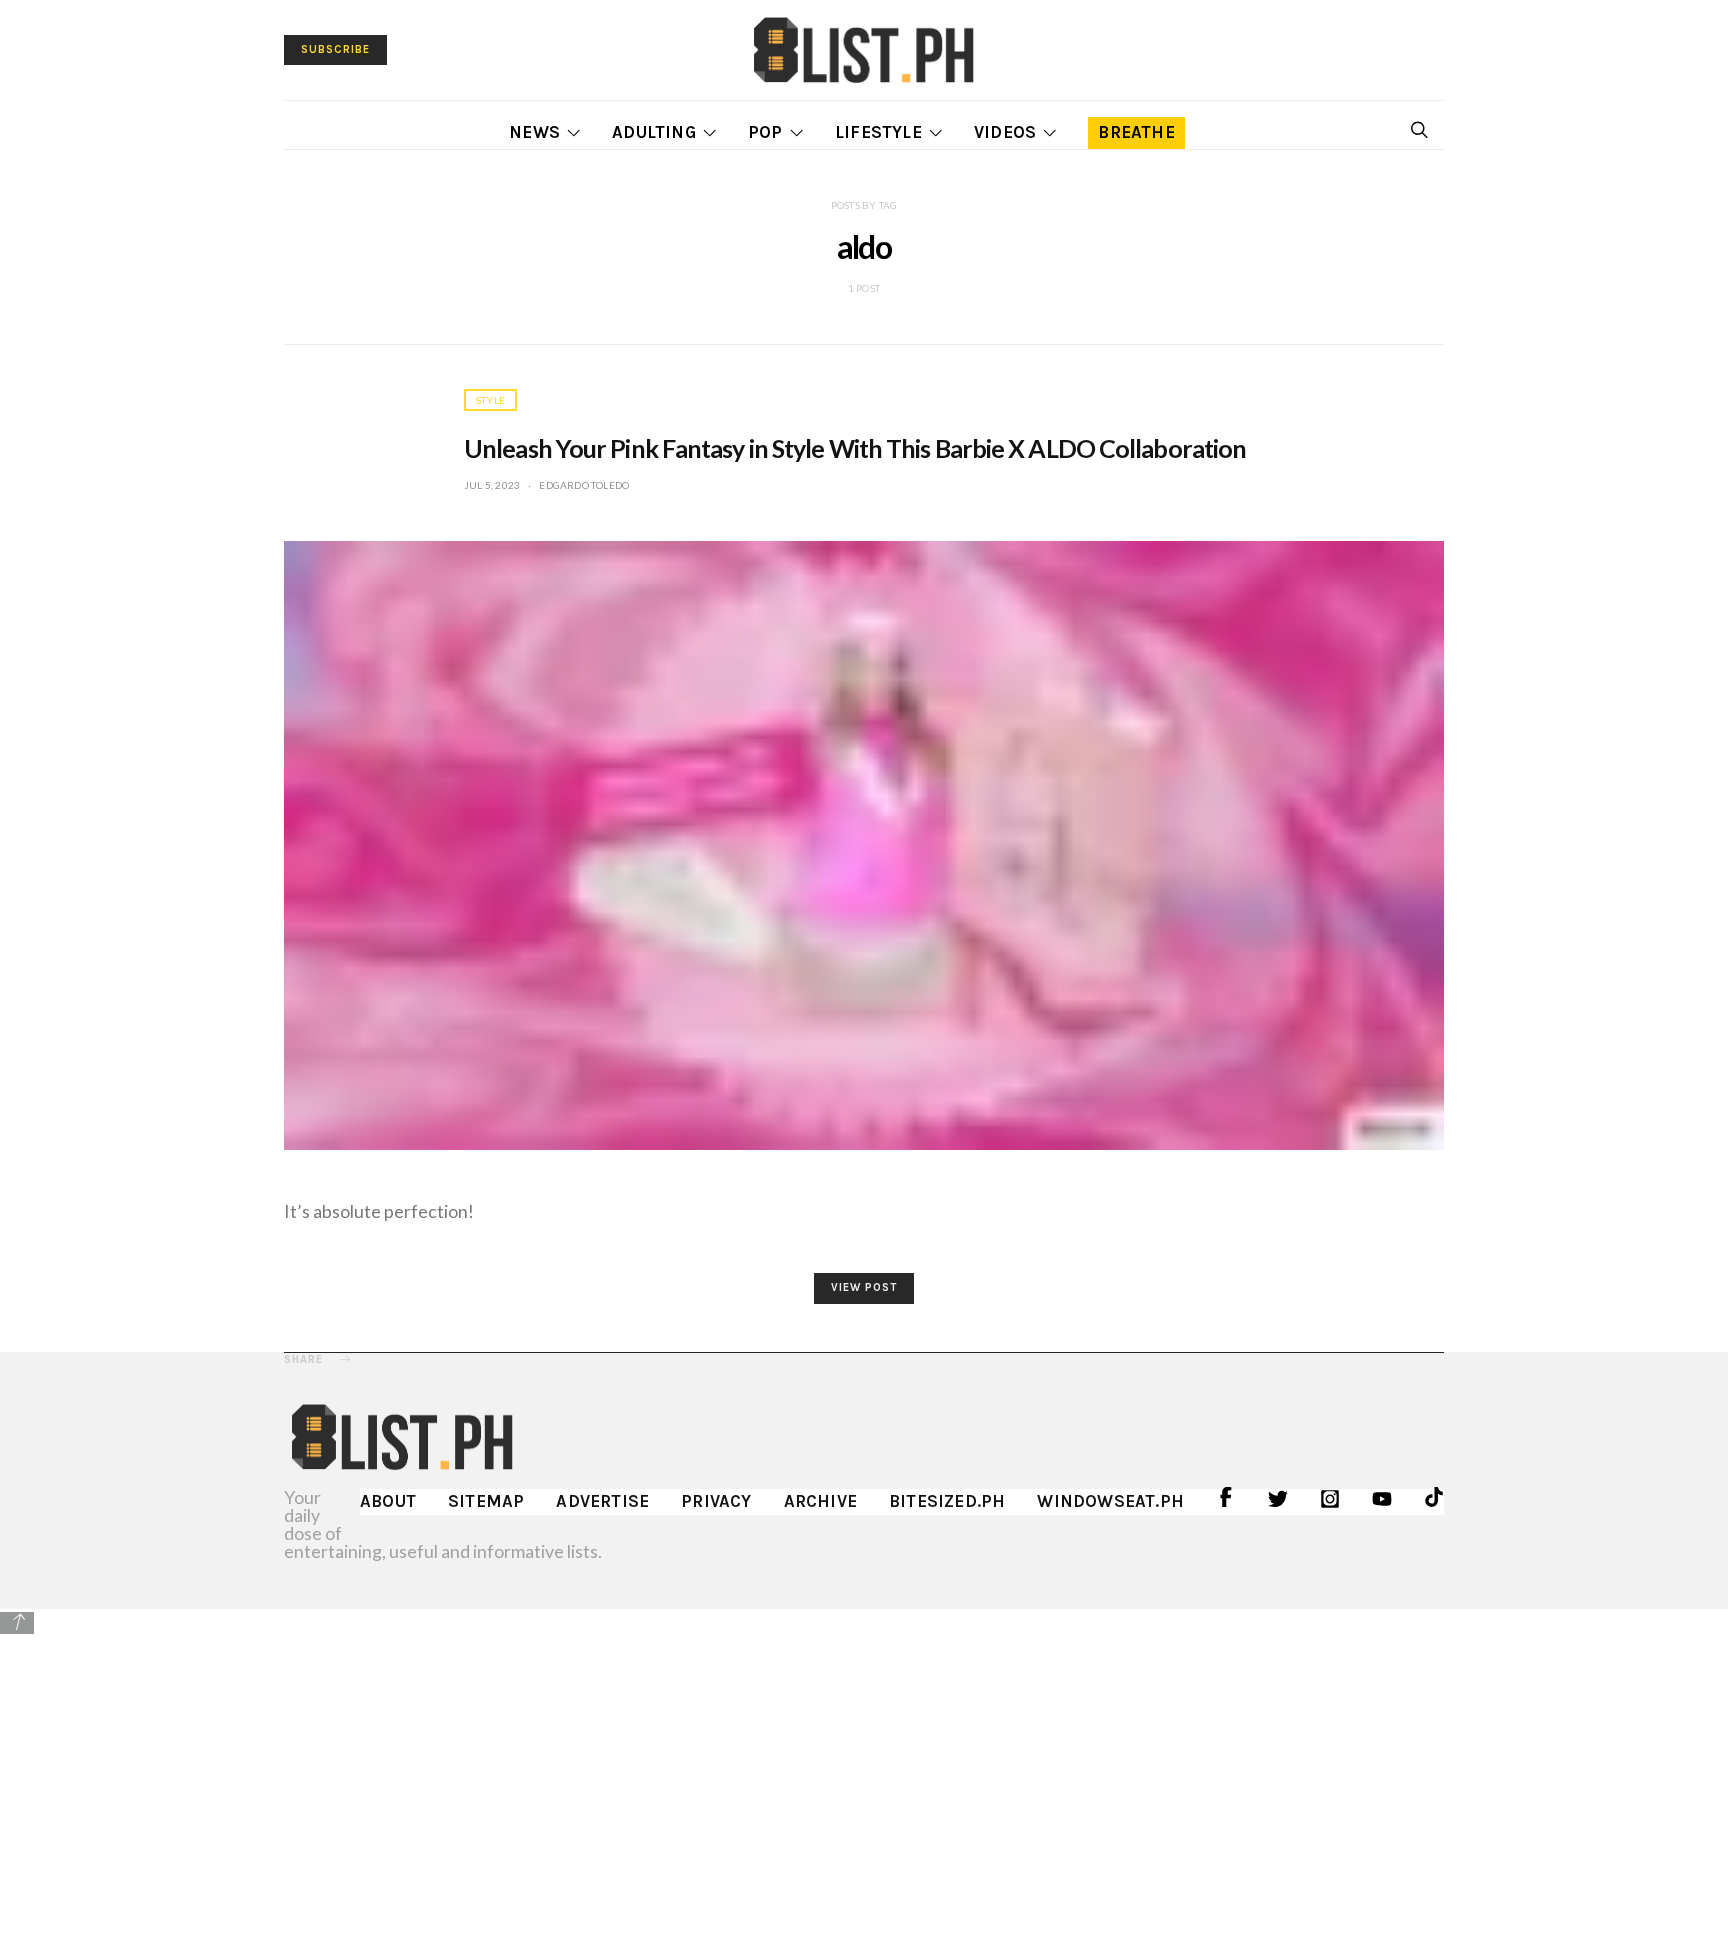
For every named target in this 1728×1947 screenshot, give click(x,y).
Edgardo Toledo (584, 485)
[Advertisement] (864, 1777)
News (534, 132)
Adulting (654, 132)
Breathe (1136, 132)
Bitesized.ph (947, 1501)
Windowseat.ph (1110, 1501)
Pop (765, 132)
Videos (1005, 132)
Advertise (602, 1501)
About (388, 1501)
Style (490, 400)
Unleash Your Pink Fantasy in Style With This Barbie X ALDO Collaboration (855, 448)
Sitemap (486, 1501)
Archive (820, 1501)
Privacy (716, 1501)
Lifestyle (878, 132)
